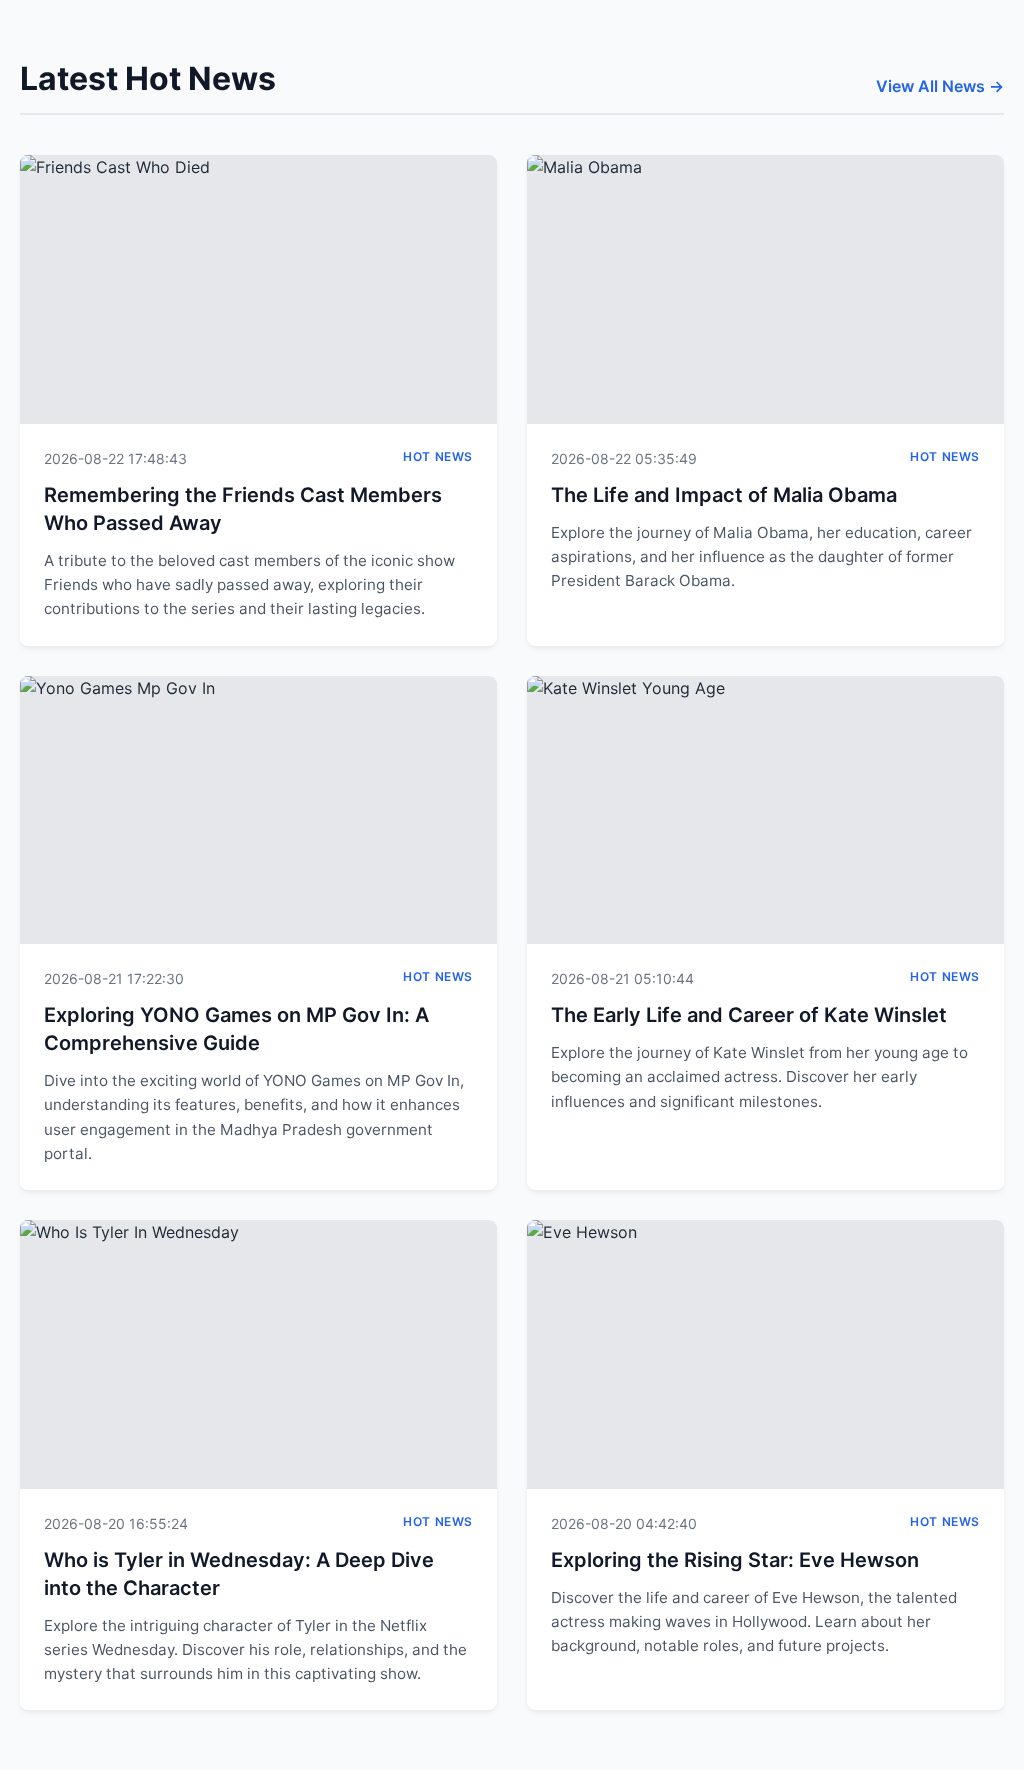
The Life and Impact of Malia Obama (724, 495)
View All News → (940, 86)
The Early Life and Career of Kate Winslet (749, 1015)
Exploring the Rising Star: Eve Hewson (735, 1560)
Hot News (438, 456)
